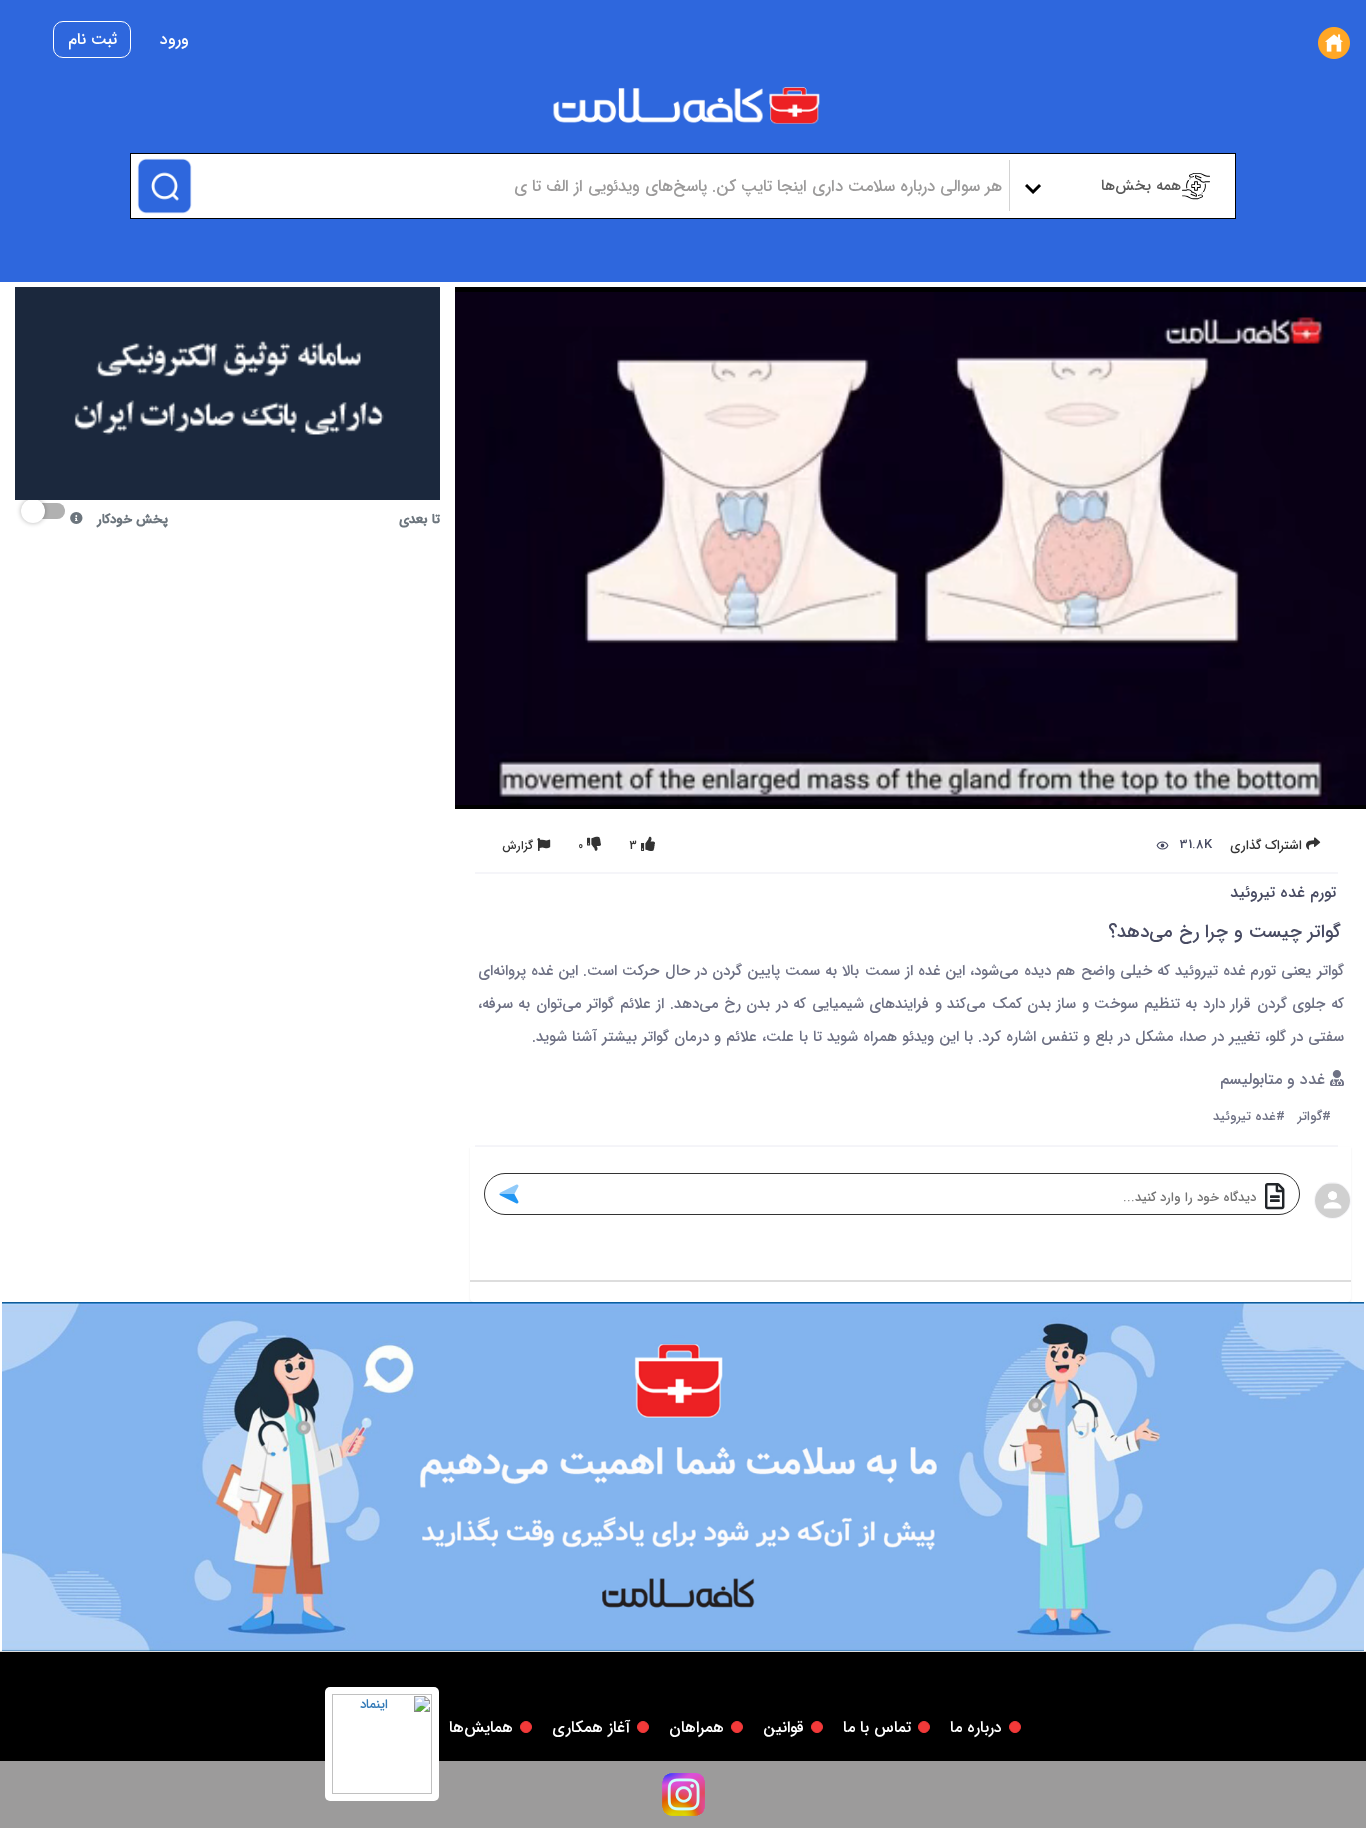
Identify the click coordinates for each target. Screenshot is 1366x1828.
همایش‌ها (481, 1727)
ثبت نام (92, 39)
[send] (508, 1194)
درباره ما (976, 1727)
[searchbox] (597, 186)
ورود (174, 39)
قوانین (783, 1727)
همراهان (696, 1727)
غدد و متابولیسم (1275, 1080)
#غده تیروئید (1249, 1117)
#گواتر (1314, 1117)
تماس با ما (877, 1727)
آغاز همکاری (591, 1727)
